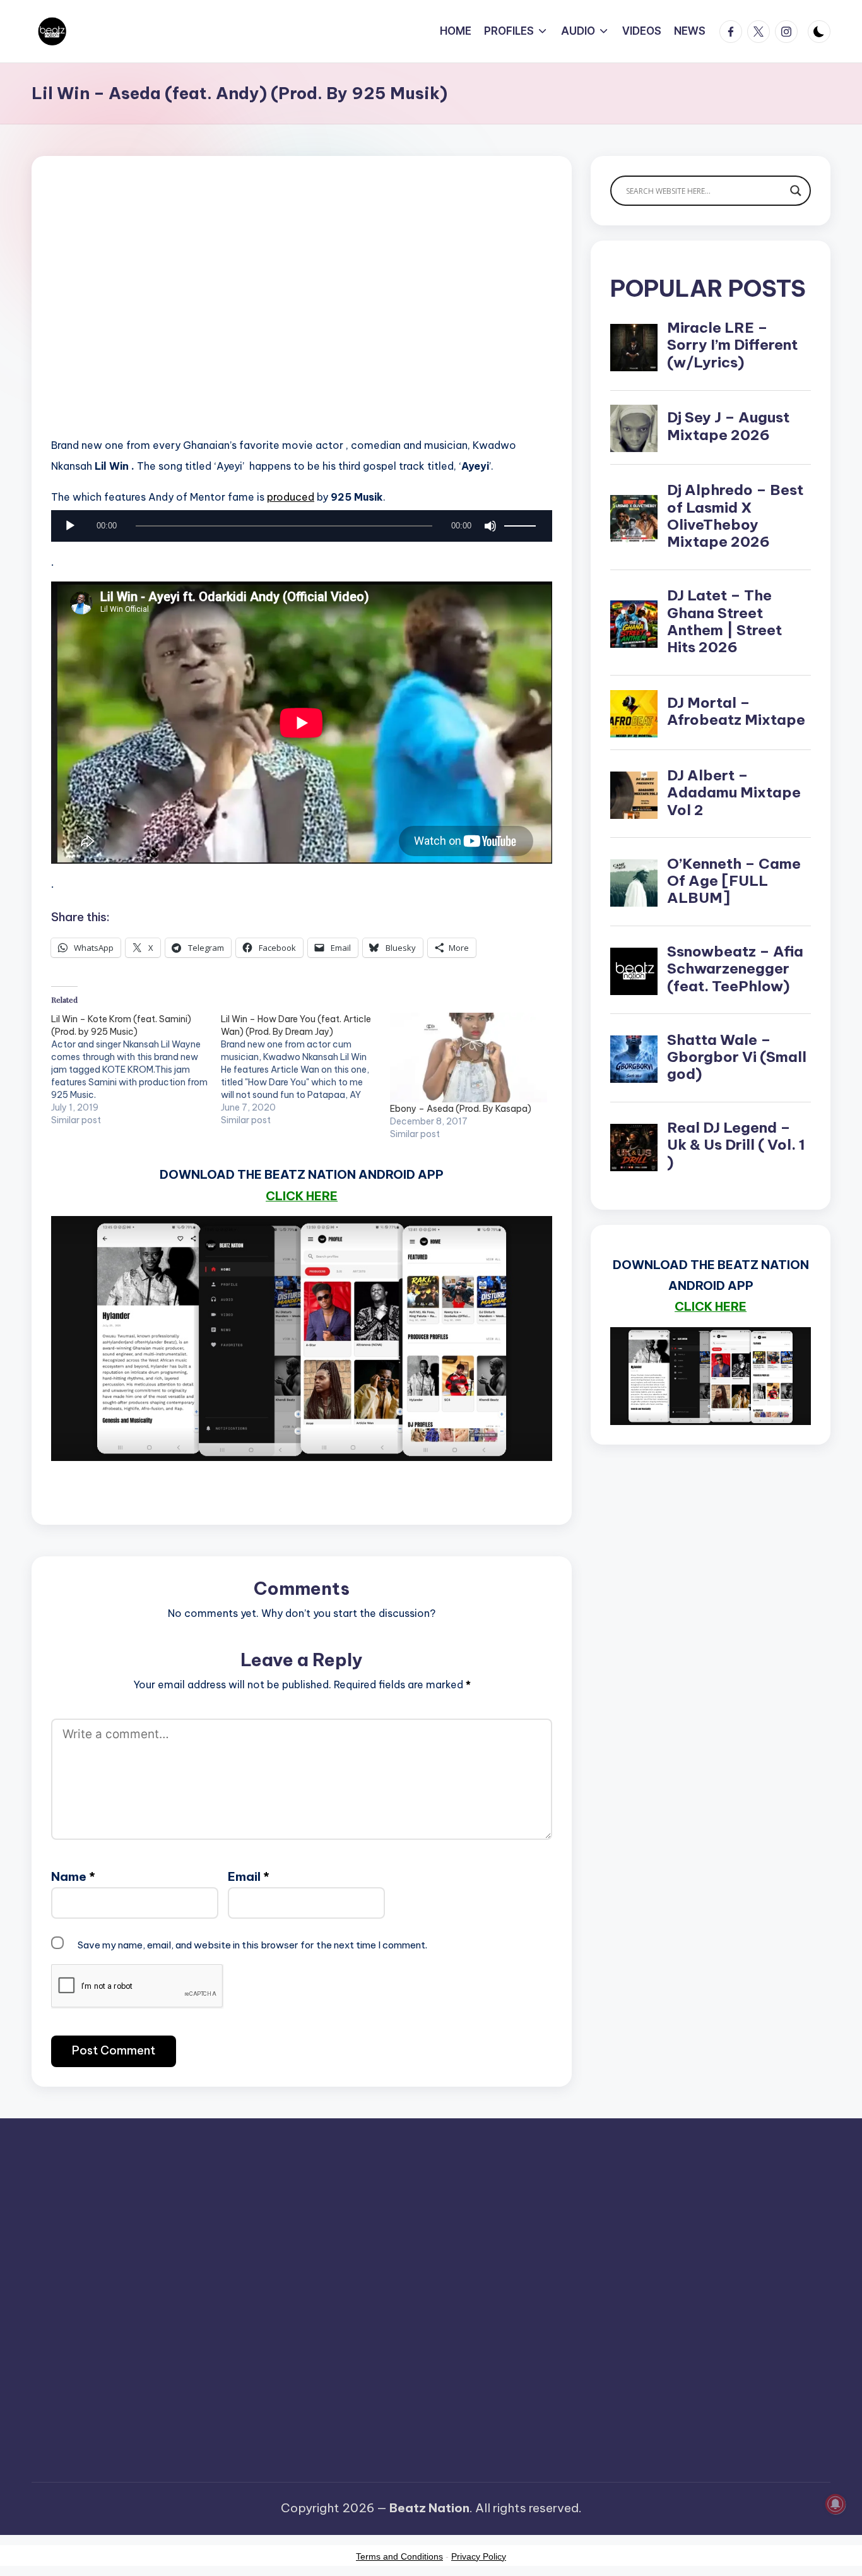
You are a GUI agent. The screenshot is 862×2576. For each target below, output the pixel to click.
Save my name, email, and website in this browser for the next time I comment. (252, 1945)
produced (291, 497)
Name (73, 1876)
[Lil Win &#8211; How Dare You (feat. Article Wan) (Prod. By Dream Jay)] (306, 1070)
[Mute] (490, 526)
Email (249, 1876)
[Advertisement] (302, 316)
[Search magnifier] (796, 191)
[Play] (70, 526)
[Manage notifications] (835, 2504)
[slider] (522, 526)
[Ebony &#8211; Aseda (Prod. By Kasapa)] (469, 1058)
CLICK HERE (302, 1196)
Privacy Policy (479, 2556)
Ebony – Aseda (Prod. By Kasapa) (461, 1109)
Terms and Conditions (399, 2556)
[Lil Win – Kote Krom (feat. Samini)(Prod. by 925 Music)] (136, 1070)
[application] (302, 529)
